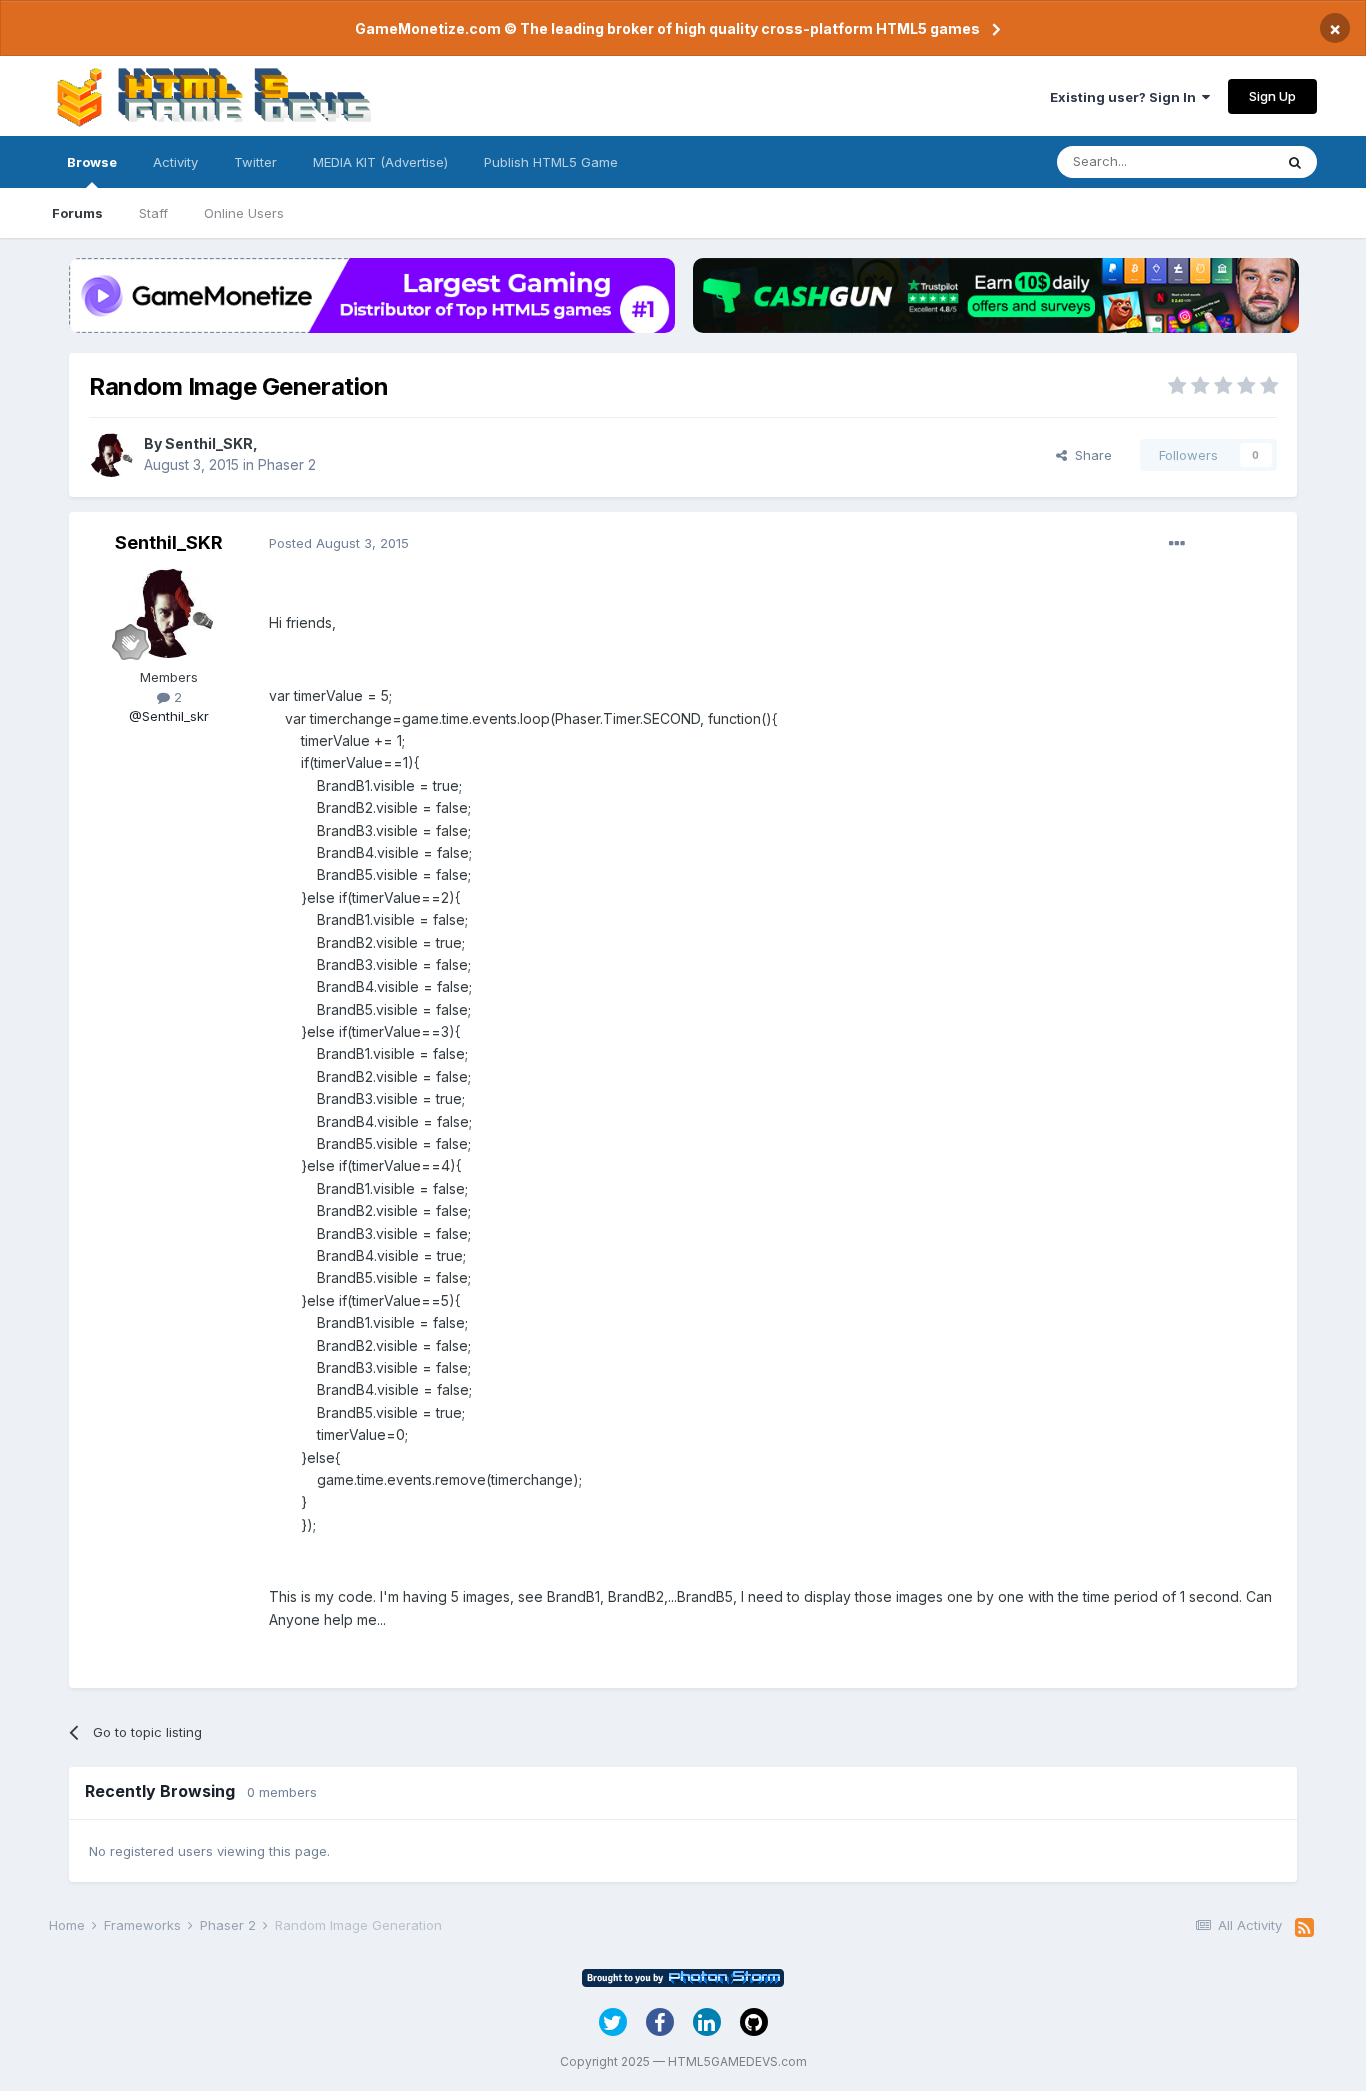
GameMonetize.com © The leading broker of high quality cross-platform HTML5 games (667, 28)
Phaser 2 (287, 464)
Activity (175, 162)
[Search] (1295, 162)
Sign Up (1272, 96)
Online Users (244, 213)
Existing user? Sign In (1126, 97)
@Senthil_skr (169, 716)
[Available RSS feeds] (1304, 1928)
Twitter (255, 162)
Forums (77, 213)
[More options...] (1177, 544)
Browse (92, 162)
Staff (153, 213)
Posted (339, 543)
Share (1089, 455)
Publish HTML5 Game (551, 162)
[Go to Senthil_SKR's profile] (111, 455)
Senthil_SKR (209, 443)
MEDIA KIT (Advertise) (380, 162)
